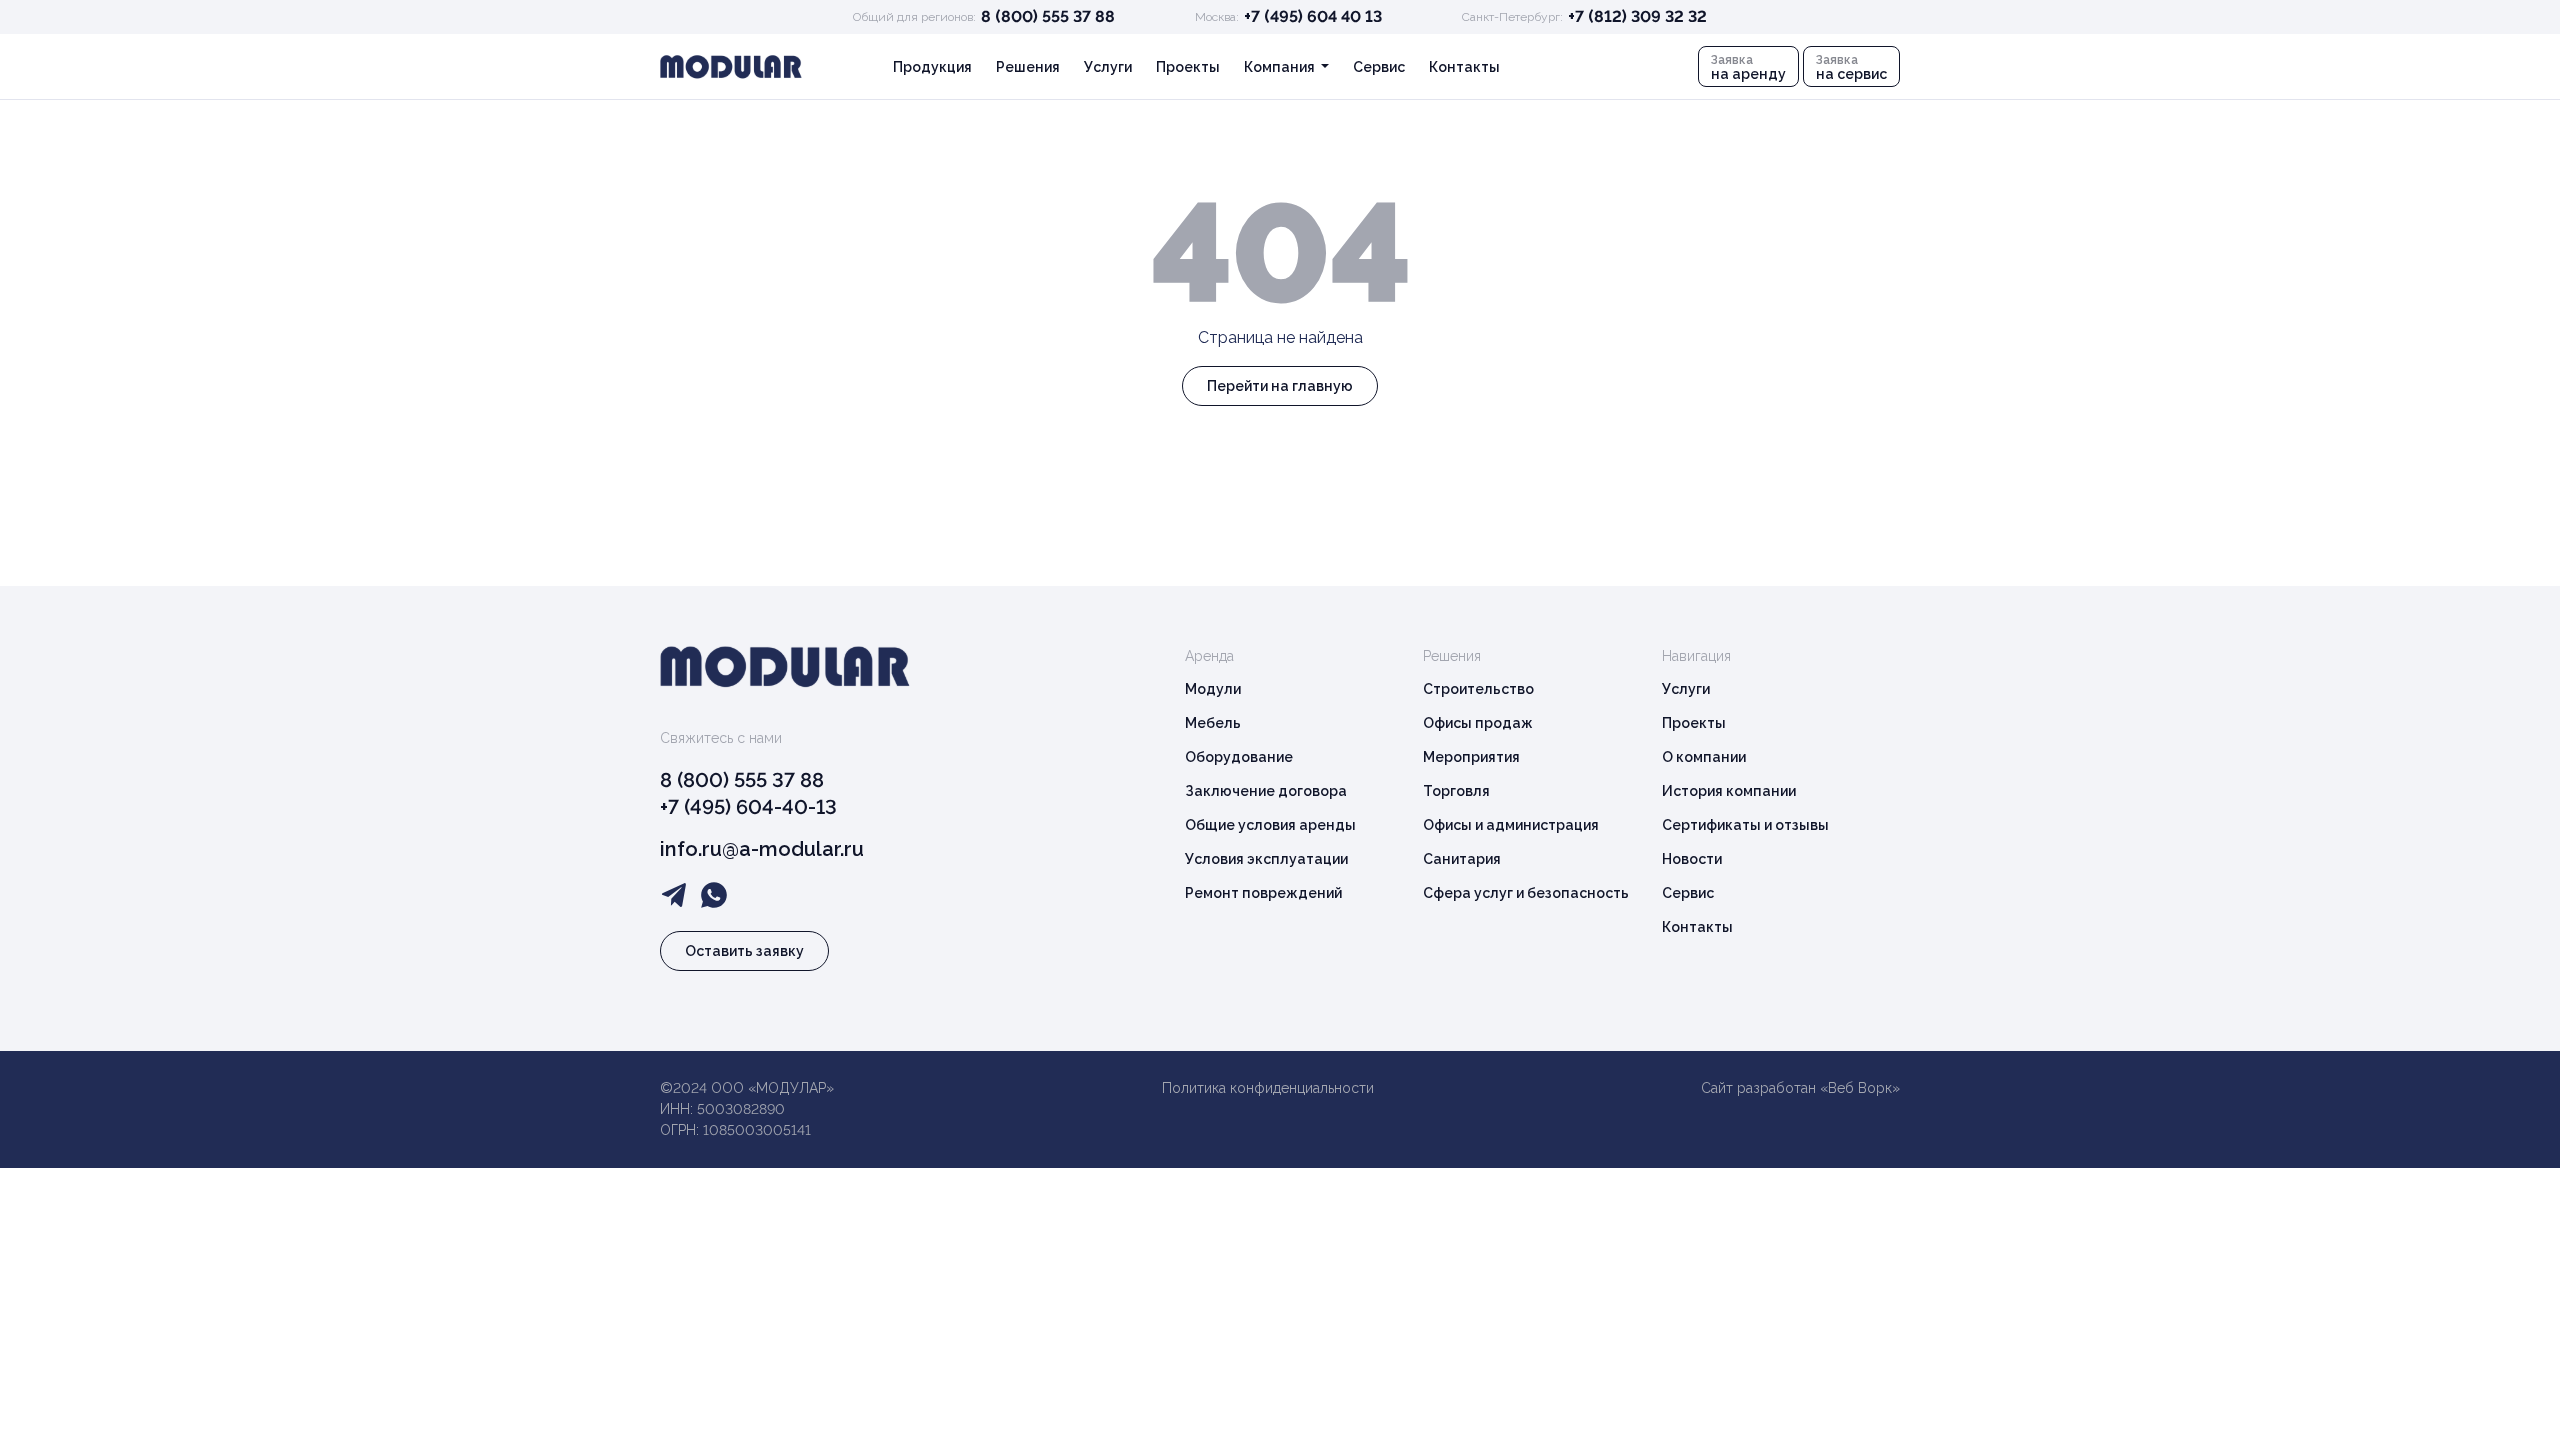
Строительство (1478, 689)
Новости (1692, 859)
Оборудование (1239, 757)
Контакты (1464, 67)
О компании (1704, 757)
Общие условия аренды (1270, 825)
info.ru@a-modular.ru (762, 849)
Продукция (932, 67)
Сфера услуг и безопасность (1526, 893)
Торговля (1456, 791)
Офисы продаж (1478, 723)
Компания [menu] (1281, 67)
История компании (1729, 791)
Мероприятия (1471, 757)
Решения (1028, 67)
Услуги (1108, 67)
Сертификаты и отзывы (1745, 825)
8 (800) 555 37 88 (1048, 16)
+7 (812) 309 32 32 (1637, 16)
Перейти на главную (1280, 386)
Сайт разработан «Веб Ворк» (1800, 1088)
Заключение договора (1266, 791)
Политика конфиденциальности (1268, 1088)
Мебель (1213, 723)
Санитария (1462, 859)
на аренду (1748, 67)
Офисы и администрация (1511, 825)
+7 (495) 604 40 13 (1313, 16)
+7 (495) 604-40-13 (748, 807)
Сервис (1379, 67)
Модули (1213, 689)
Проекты (1188, 67)
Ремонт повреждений (1263, 893)
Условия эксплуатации (1266, 859)
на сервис (1851, 67)
